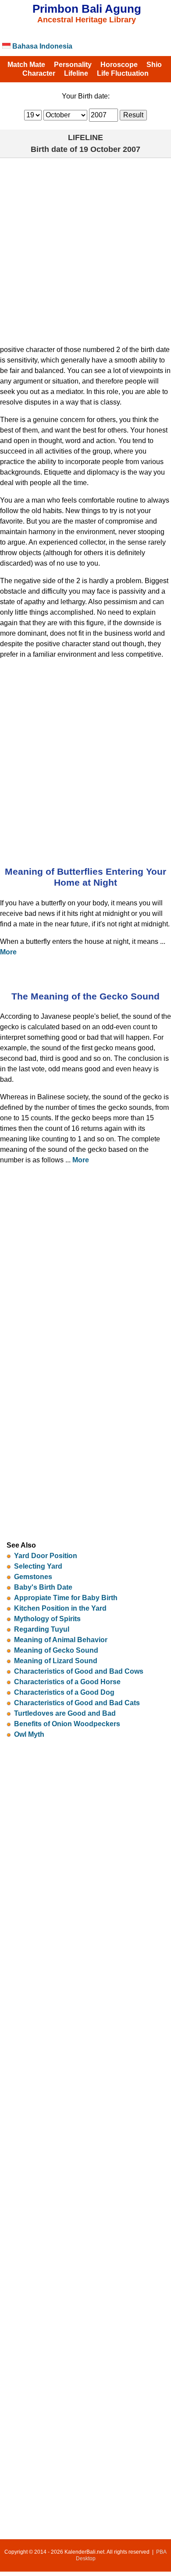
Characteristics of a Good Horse (67, 1682)
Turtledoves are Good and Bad (65, 1713)
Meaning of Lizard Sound (56, 1661)
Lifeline (76, 73)
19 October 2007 (110, 149)
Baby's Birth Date (43, 1587)
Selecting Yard (38, 1566)
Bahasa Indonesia (41, 46)
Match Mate (26, 65)
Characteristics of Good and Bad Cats (77, 1703)
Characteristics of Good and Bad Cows (79, 1671)
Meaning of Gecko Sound (56, 1650)
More (8, 952)
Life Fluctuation (123, 73)
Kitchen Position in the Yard (60, 1608)
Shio (154, 65)
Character (39, 73)
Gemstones (33, 1577)
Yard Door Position (46, 1556)
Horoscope (119, 65)
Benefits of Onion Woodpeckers (67, 1724)
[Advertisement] (85, 248)
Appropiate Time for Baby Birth (66, 1598)
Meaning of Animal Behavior (61, 1640)
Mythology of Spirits (47, 1619)
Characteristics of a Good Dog (64, 1692)
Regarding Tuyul (42, 1629)
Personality (73, 65)
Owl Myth (29, 1734)
